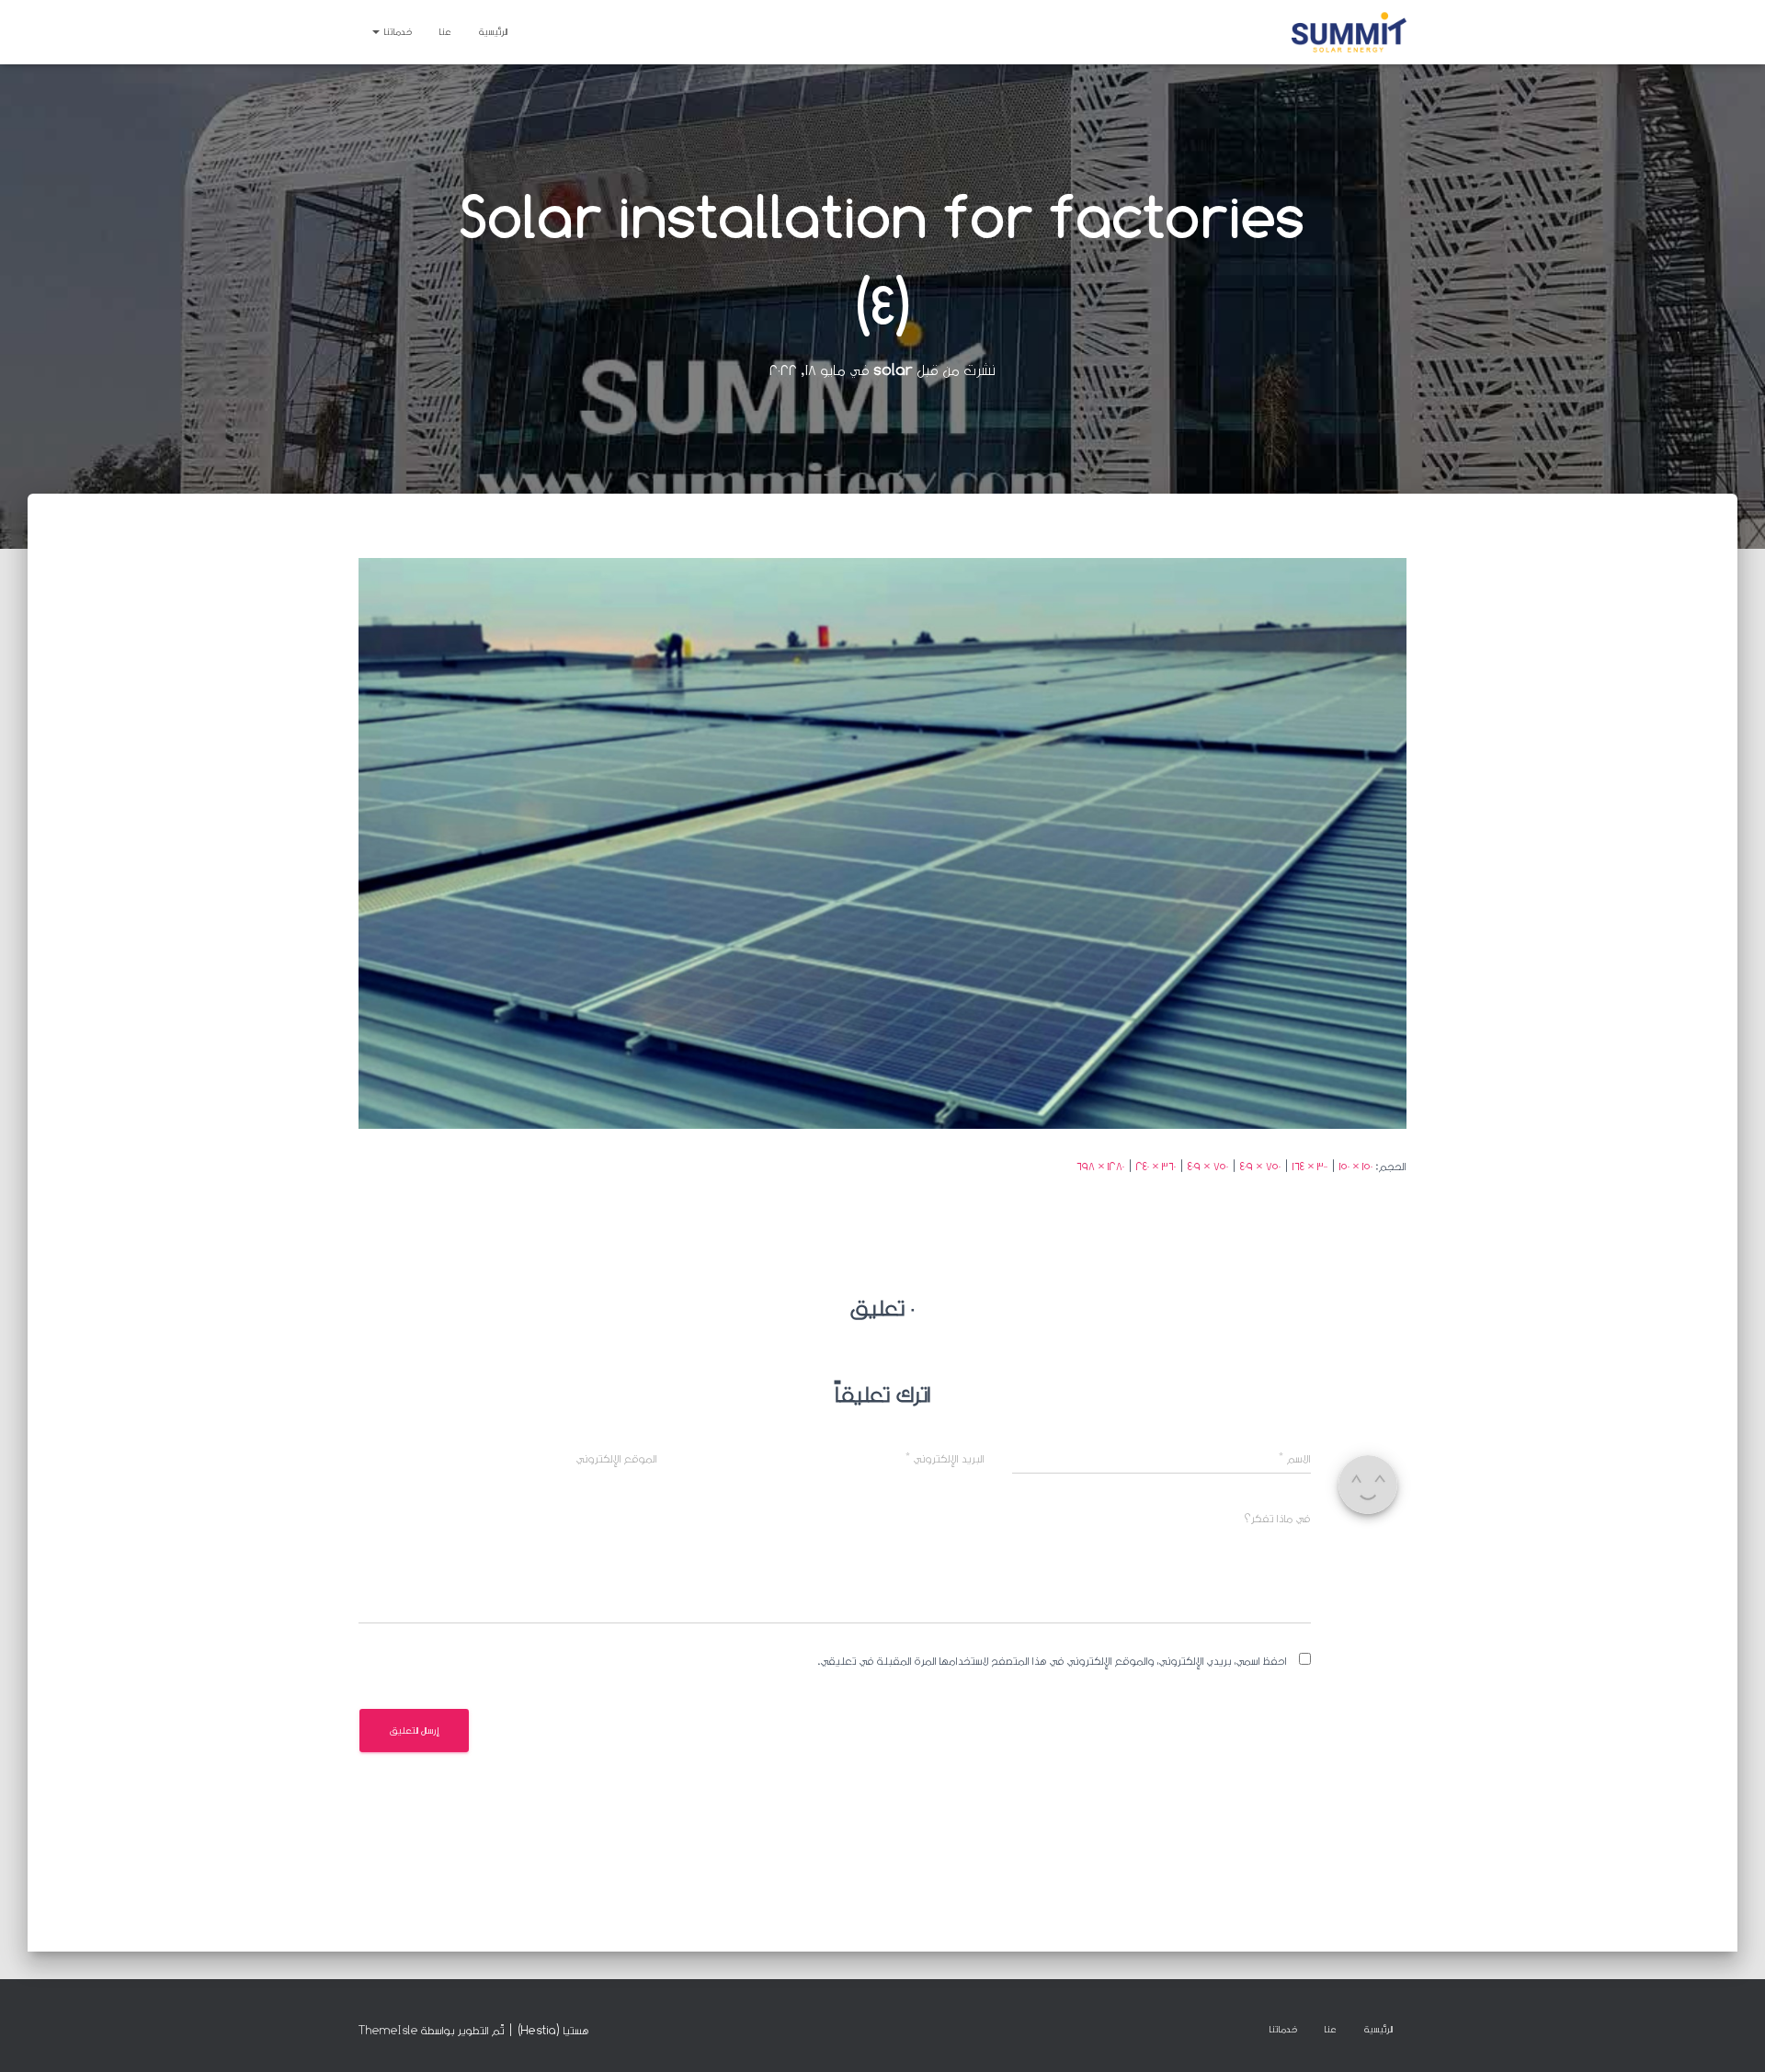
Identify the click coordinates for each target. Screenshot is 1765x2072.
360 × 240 (1156, 1166)
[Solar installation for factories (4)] (882, 842)
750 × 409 (1260, 1166)
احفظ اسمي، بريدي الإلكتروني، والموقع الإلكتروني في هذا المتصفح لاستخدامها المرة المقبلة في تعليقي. (1052, 1661)
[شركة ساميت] (1349, 32)
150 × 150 (1356, 1166)
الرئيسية (493, 32)
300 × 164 (1310, 1166)
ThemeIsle (388, 2030)
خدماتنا (397, 32)
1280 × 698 (1100, 1166)
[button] (377, 32)
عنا (445, 32)
